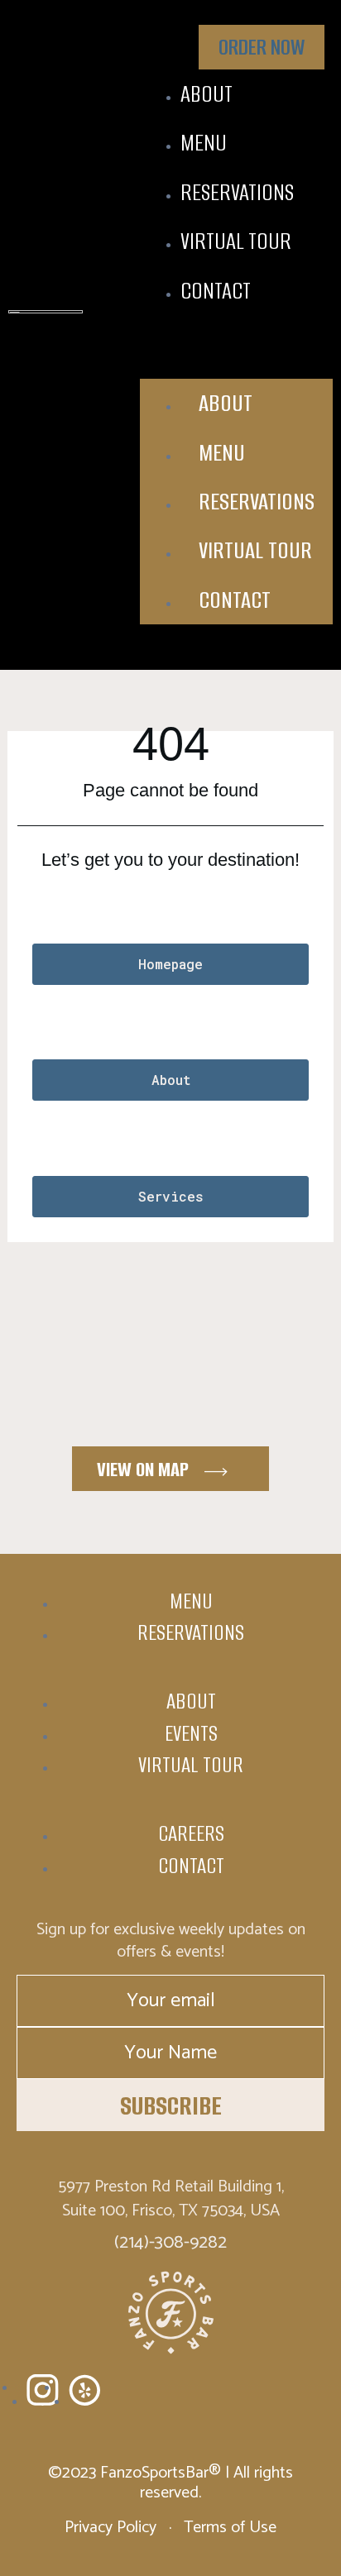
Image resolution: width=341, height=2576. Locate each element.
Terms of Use (228, 2528)
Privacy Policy (113, 2528)
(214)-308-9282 (170, 2243)
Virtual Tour (236, 241)
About (207, 94)
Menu (204, 143)
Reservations (237, 192)
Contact (216, 291)
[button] (236, 348)
